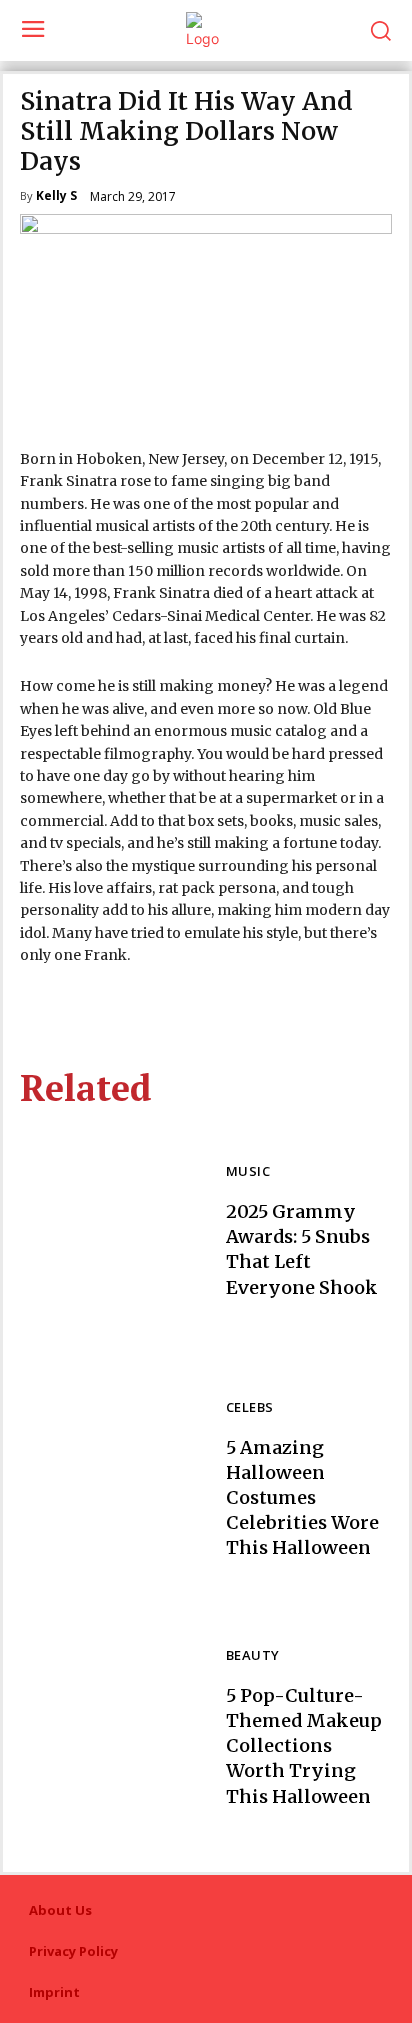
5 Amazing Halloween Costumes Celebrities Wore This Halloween (302, 1498)
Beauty (252, 1656)
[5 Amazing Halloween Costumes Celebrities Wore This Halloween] (113, 1480)
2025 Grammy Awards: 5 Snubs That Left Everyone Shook (302, 1249)
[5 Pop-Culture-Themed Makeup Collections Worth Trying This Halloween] (113, 1728)
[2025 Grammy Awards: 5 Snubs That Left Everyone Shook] (113, 1232)
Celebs (249, 1408)
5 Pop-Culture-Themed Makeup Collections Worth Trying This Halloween (304, 1746)
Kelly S (56, 197)
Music (248, 1172)
